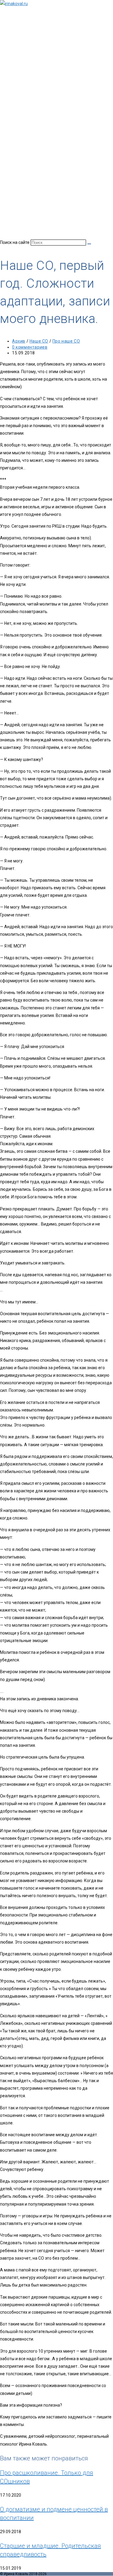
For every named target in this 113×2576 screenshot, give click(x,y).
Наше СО (39, 341)
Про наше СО (66, 341)
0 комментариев (30, 347)
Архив (19, 341)
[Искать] (89, 244)
